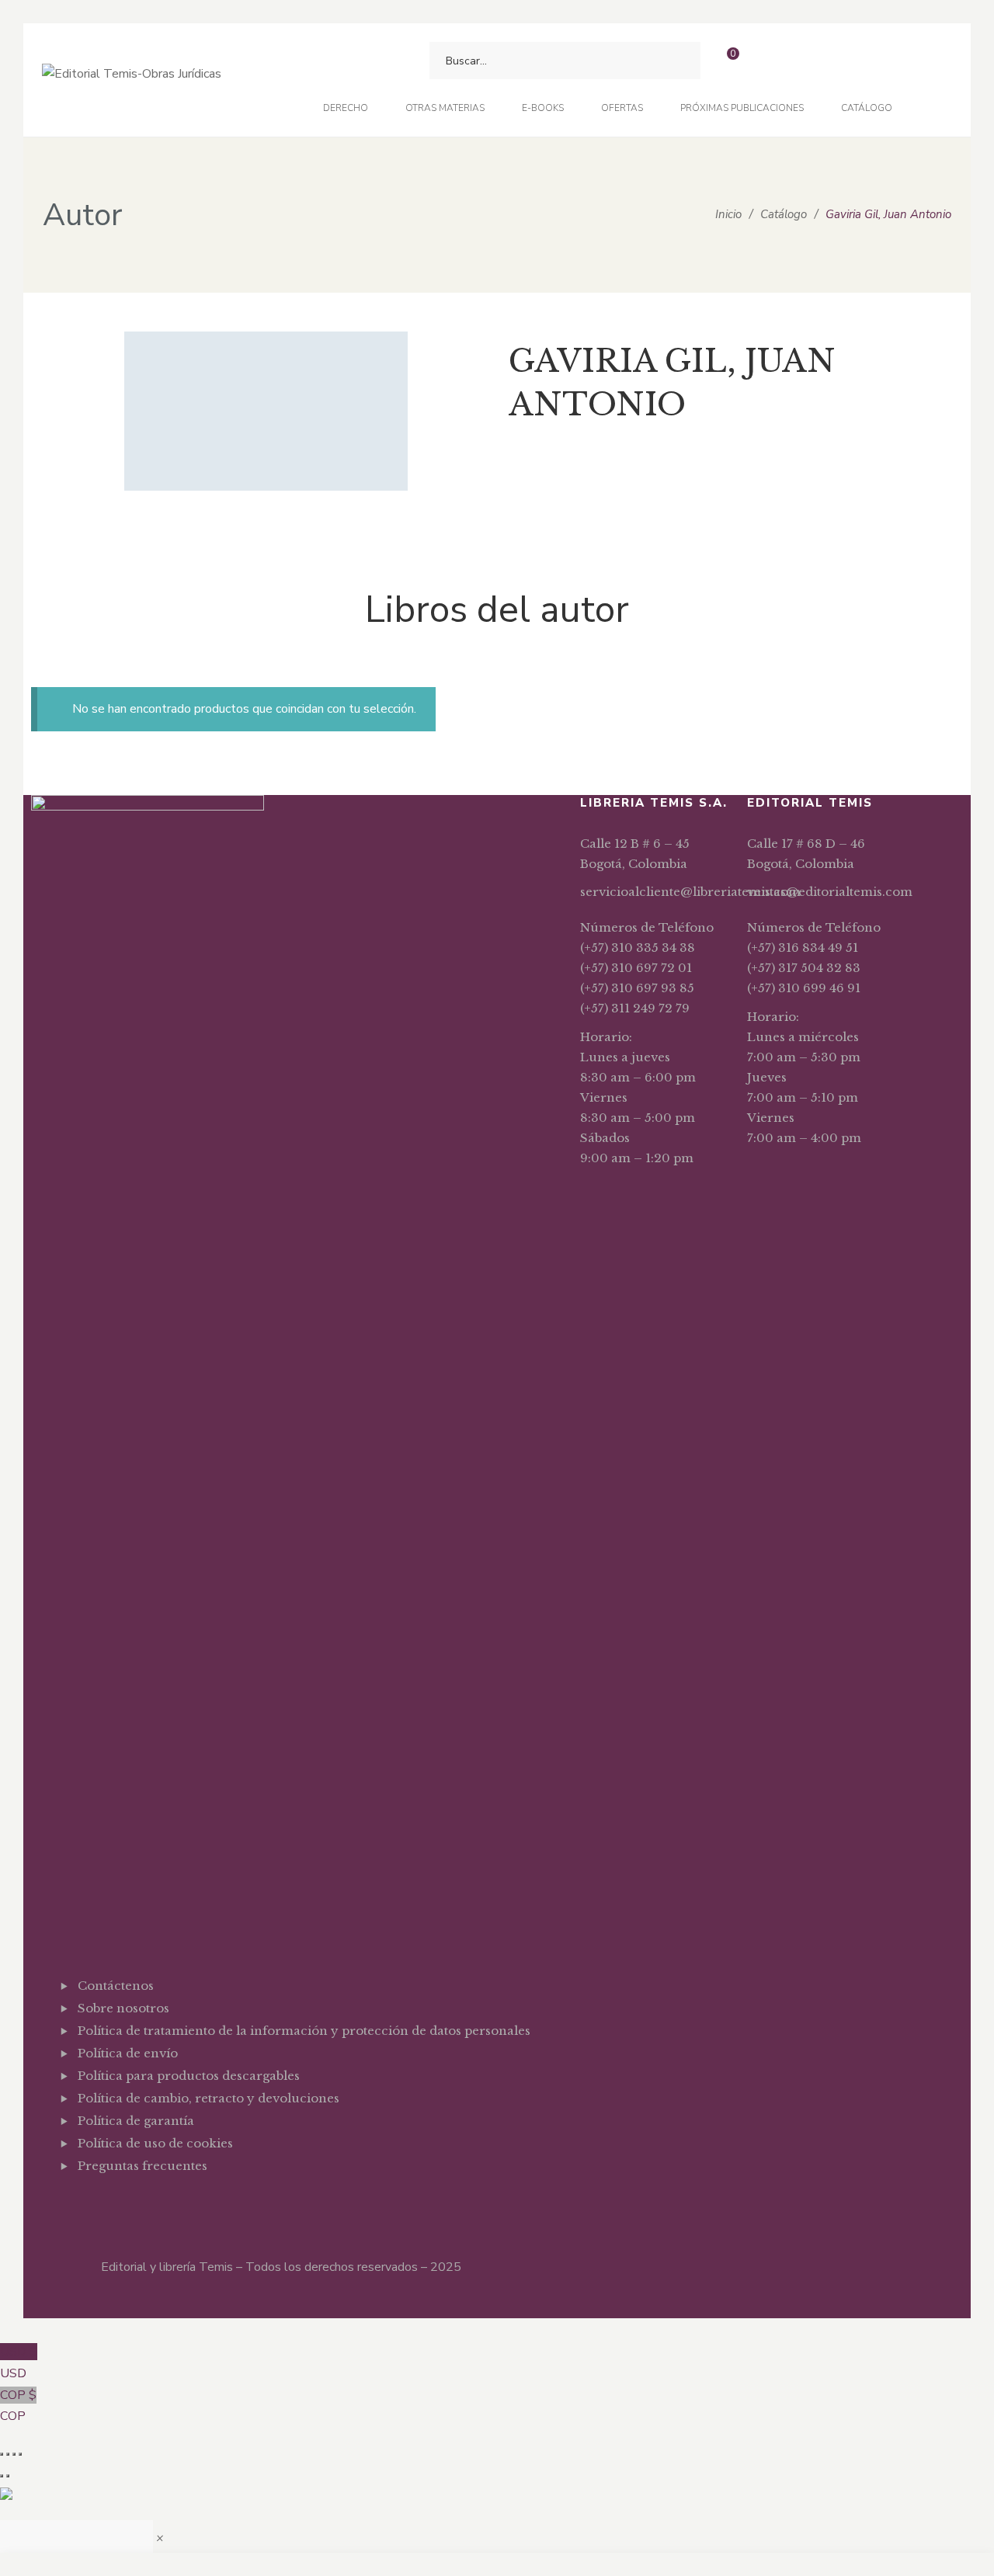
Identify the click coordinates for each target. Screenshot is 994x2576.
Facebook (82, 2204)
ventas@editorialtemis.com (830, 892)
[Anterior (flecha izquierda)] (2, 2476)
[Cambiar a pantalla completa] (8, 2454)
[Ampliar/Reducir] (2, 2454)
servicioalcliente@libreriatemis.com (690, 892)
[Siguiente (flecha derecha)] (8, 2476)
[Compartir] (14, 2454)
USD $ (19, 2362)
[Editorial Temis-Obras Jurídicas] (132, 80)
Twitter (106, 2204)
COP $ (18, 2406)
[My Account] (768, 61)
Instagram (130, 2204)
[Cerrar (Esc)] (20, 2454)
